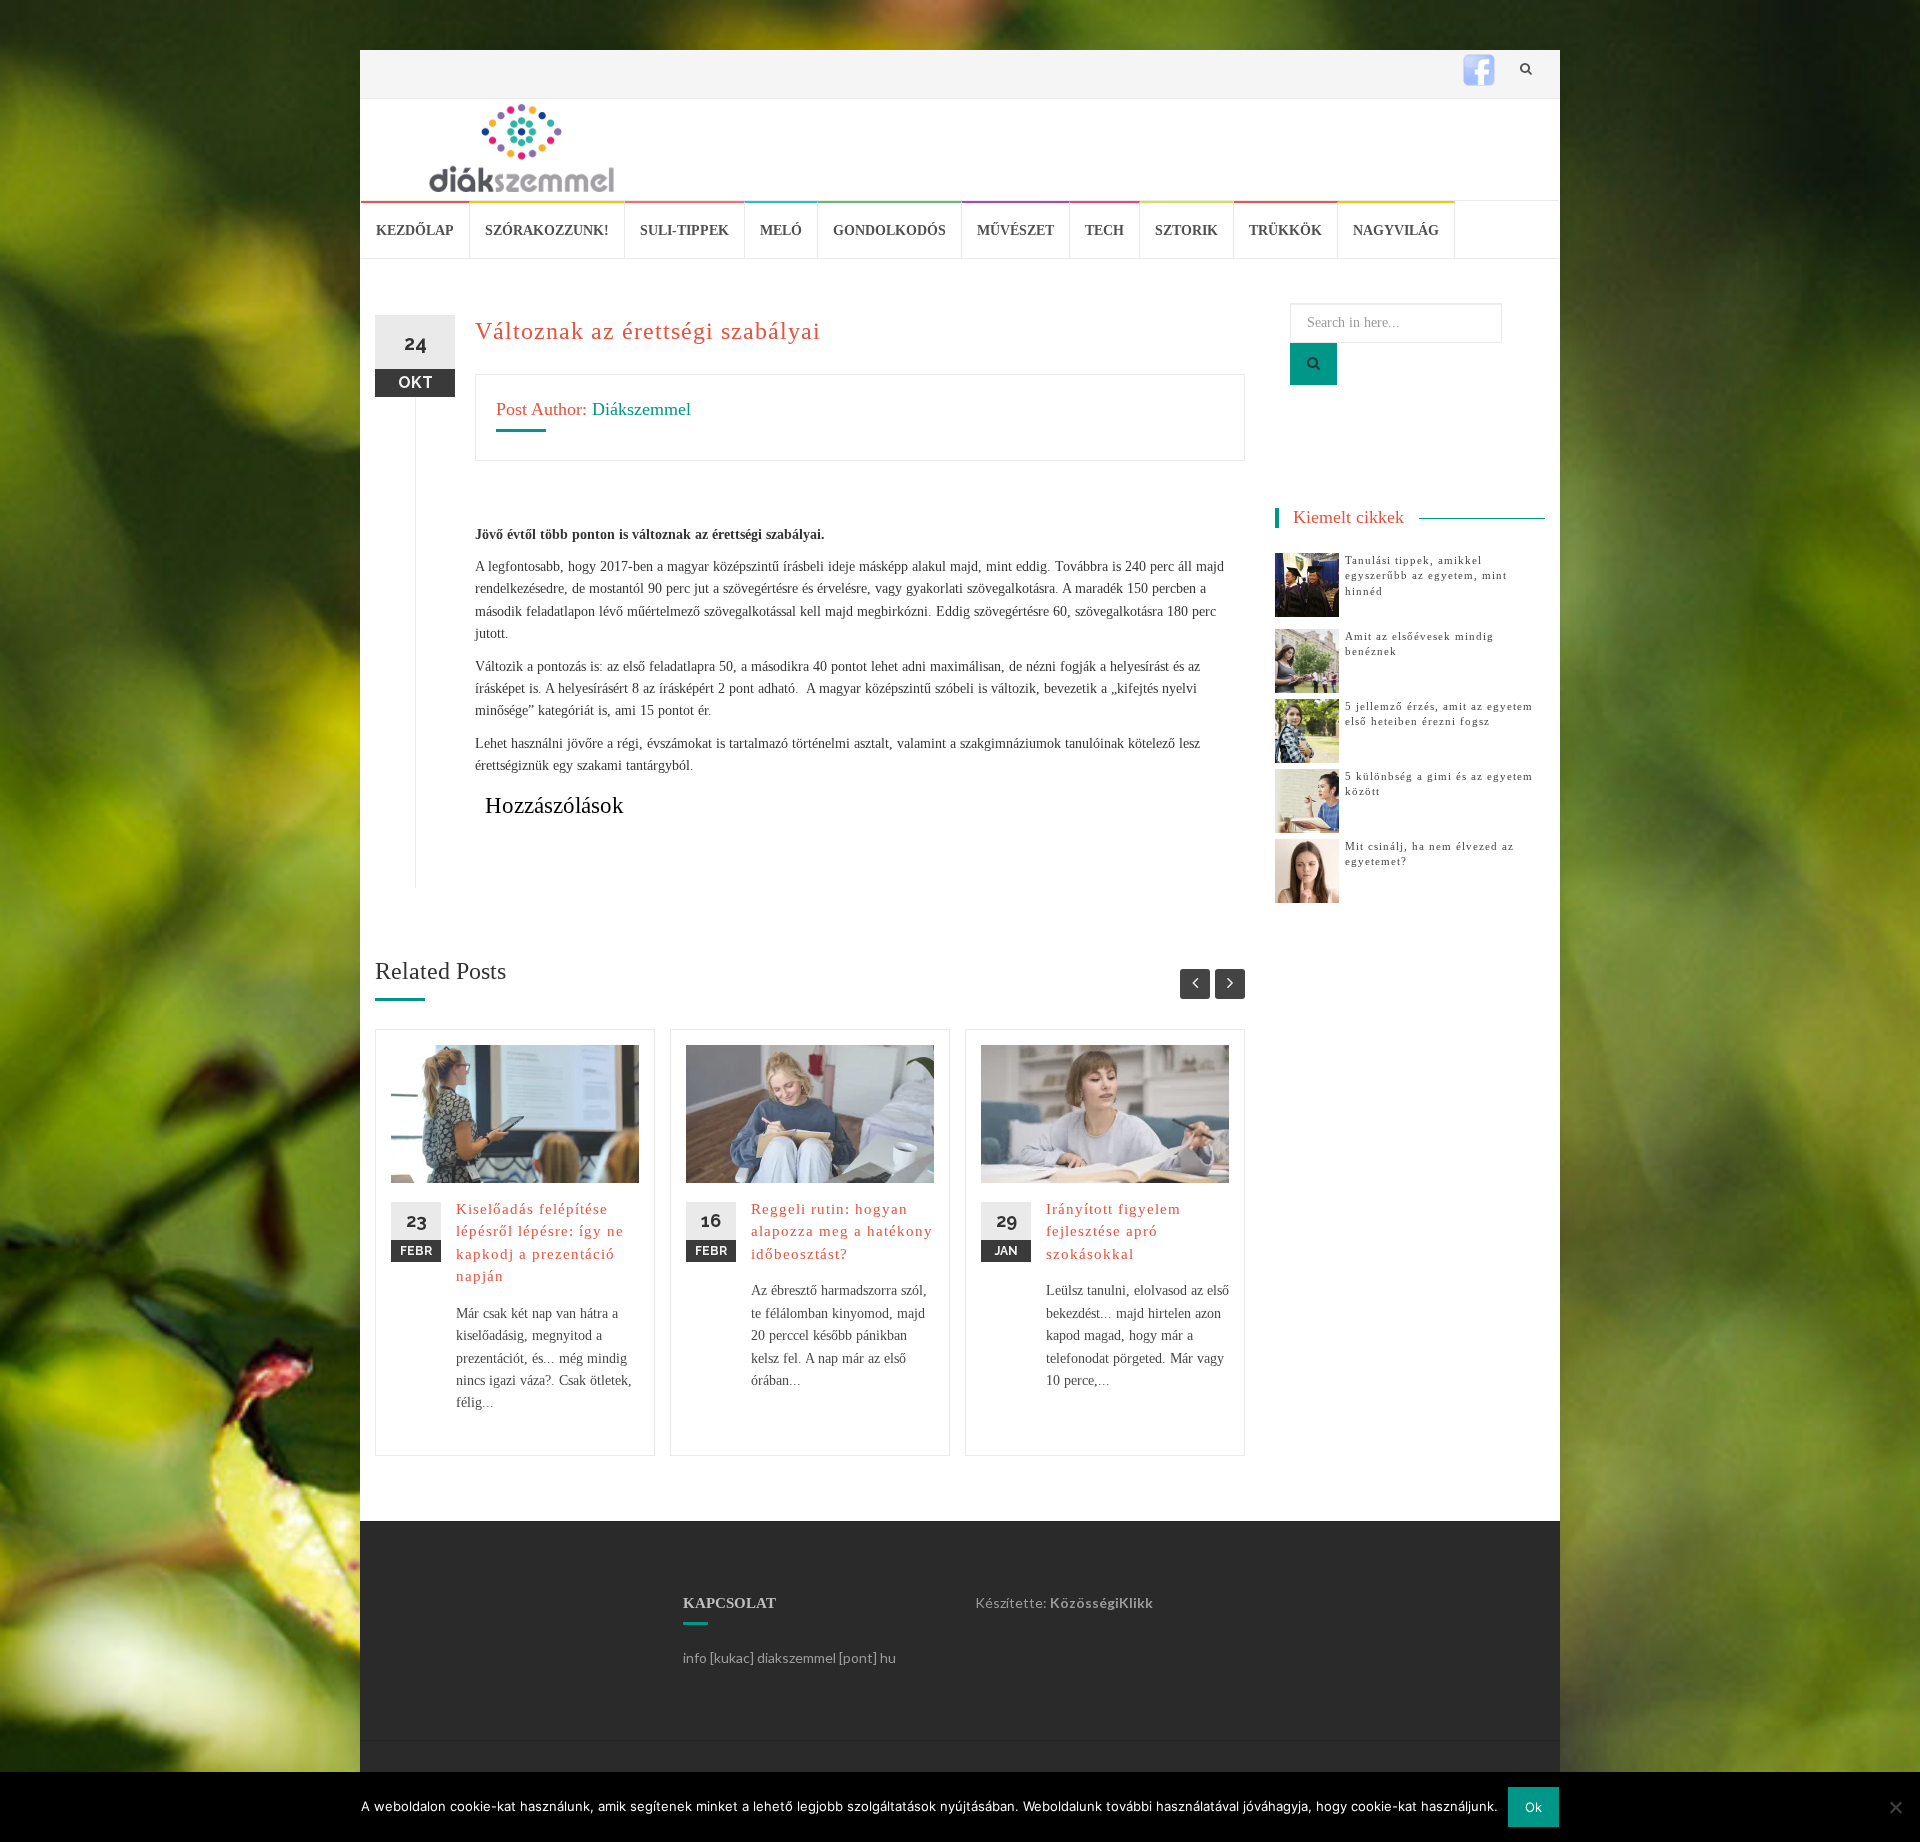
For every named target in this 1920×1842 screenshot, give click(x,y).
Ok (1533, 1807)
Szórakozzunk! (547, 230)
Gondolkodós (889, 230)
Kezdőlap (415, 230)
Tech (1104, 230)
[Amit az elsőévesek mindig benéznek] (1307, 659)
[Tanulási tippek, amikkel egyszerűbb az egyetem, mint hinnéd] (1307, 583)
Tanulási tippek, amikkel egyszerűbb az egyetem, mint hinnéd (1426, 575)
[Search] (1313, 364)
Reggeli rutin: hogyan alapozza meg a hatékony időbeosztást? (842, 1231)
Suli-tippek (684, 230)
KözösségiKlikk (1101, 1602)
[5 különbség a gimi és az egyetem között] (1307, 799)
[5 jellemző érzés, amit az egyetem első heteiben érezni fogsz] (1307, 729)
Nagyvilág (1396, 230)
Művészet (1015, 230)
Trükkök (1285, 230)
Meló (781, 230)
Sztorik (1186, 230)
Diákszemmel (641, 409)
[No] (1895, 1807)
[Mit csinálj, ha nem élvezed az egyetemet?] (1307, 869)
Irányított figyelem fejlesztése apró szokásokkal (1113, 1231)
